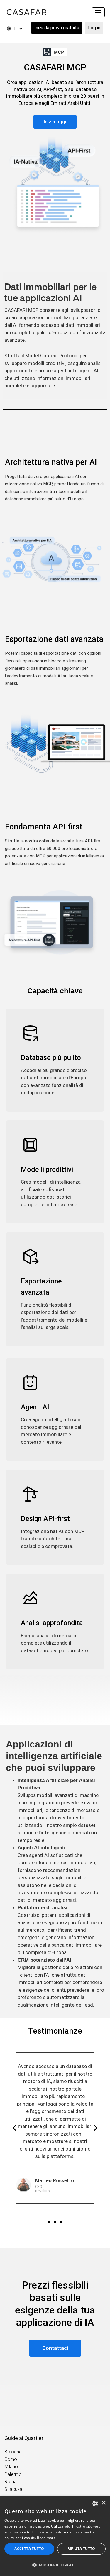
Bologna (13, 2452)
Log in (94, 28)
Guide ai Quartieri (24, 2438)
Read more (46, 2538)
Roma (11, 2482)
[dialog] (55, 2536)
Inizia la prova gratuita (57, 28)
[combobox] (95, 2503)
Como (11, 2459)
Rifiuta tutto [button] (81, 2549)
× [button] (103, 2503)
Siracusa (13, 2489)
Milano (11, 2467)
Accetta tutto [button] (29, 2549)
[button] (14, 2128)
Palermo (13, 2474)
